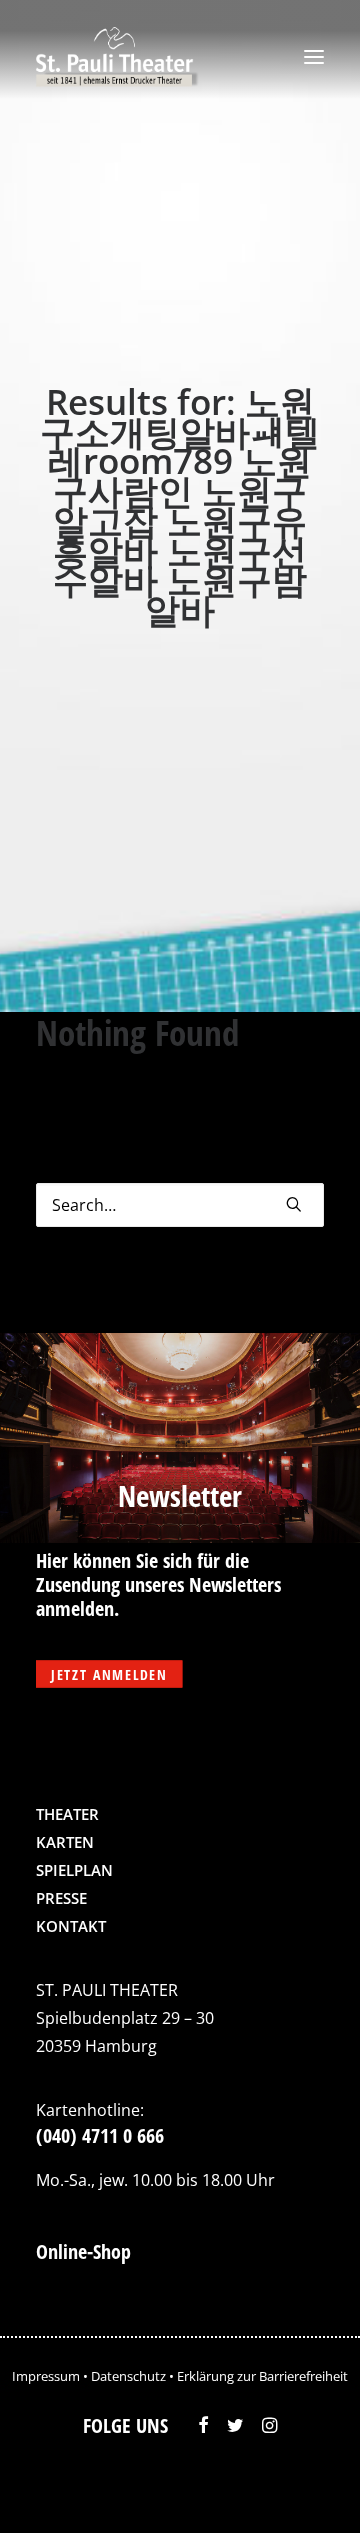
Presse (61, 1898)
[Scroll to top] (303, 2488)
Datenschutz (128, 2376)
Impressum (46, 2376)
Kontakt (71, 1926)
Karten (65, 1842)
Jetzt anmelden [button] (109, 1674)
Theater (67, 1814)
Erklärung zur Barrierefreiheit (262, 2376)
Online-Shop (83, 2251)
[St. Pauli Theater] (117, 57)
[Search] (180, 1205)
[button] (314, 57)
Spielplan (74, 1870)
